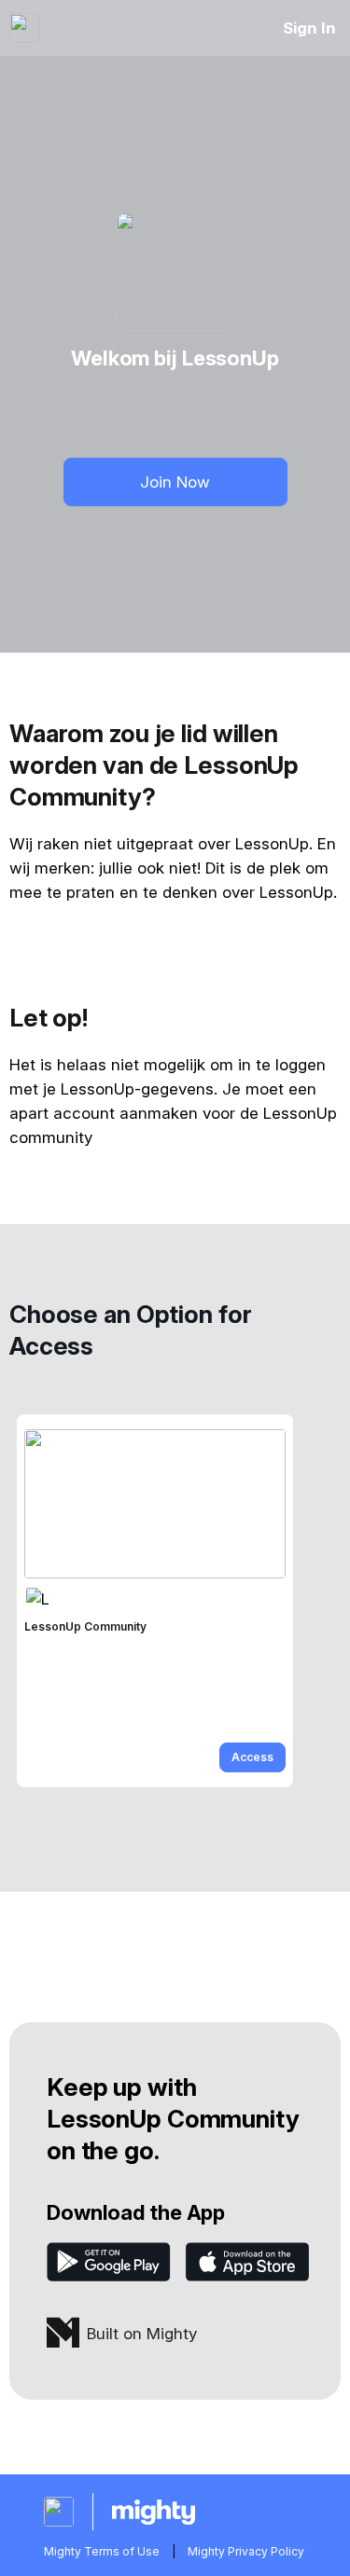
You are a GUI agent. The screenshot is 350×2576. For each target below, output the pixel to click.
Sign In (309, 28)
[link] (155, 1601)
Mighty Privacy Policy (246, 2551)
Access (252, 1757)
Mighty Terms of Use (102, 2551)
